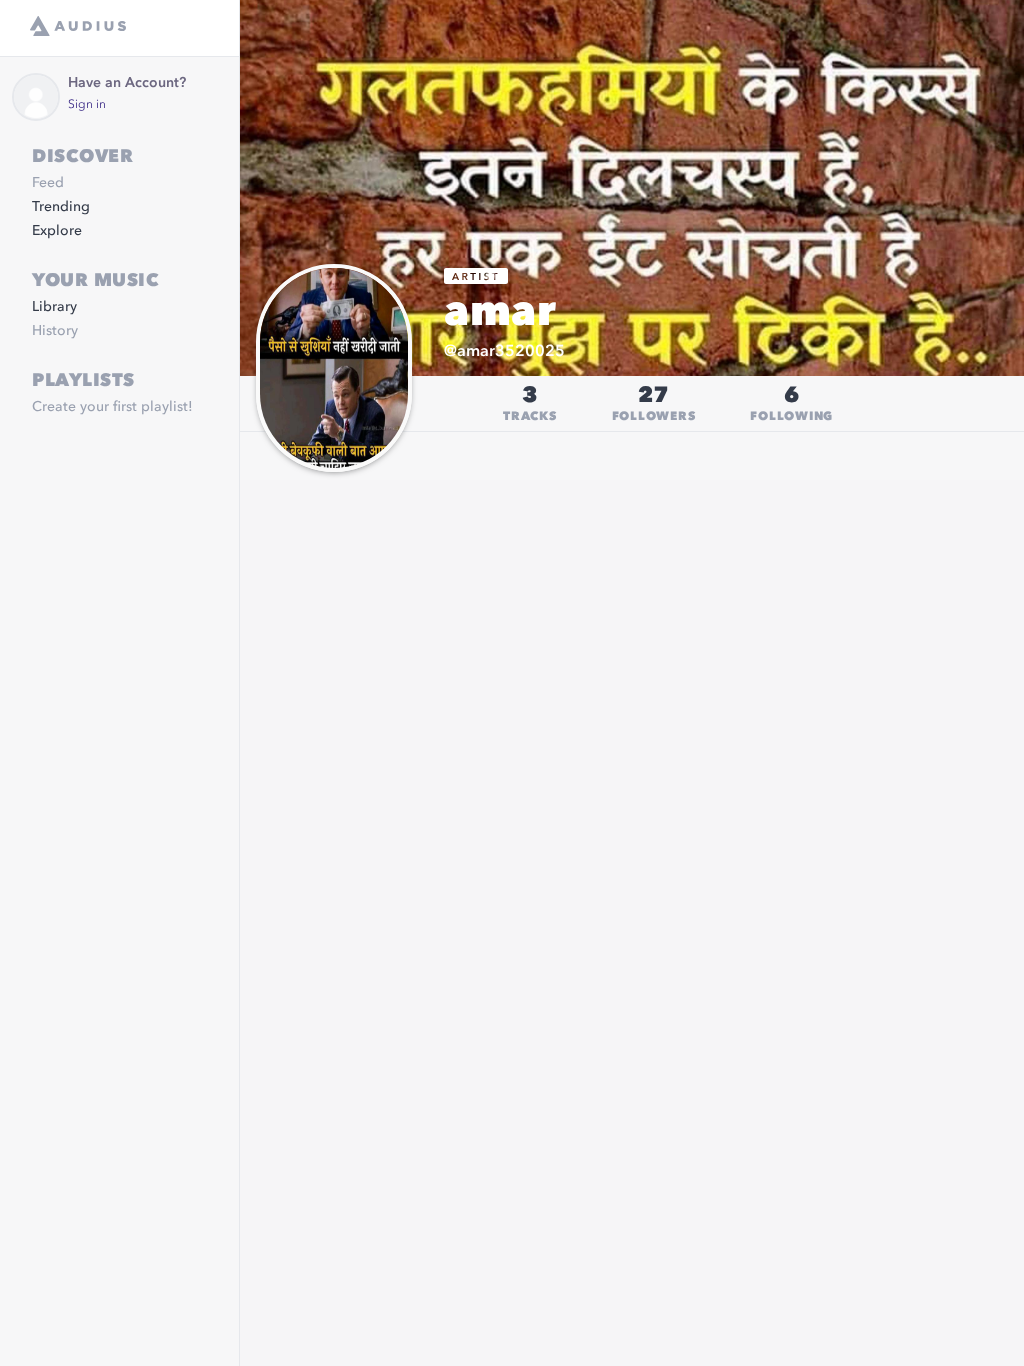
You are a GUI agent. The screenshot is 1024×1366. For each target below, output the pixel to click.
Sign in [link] (87, 105)
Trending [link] (61, 207)
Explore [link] (57, 231)
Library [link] (54, 307)
